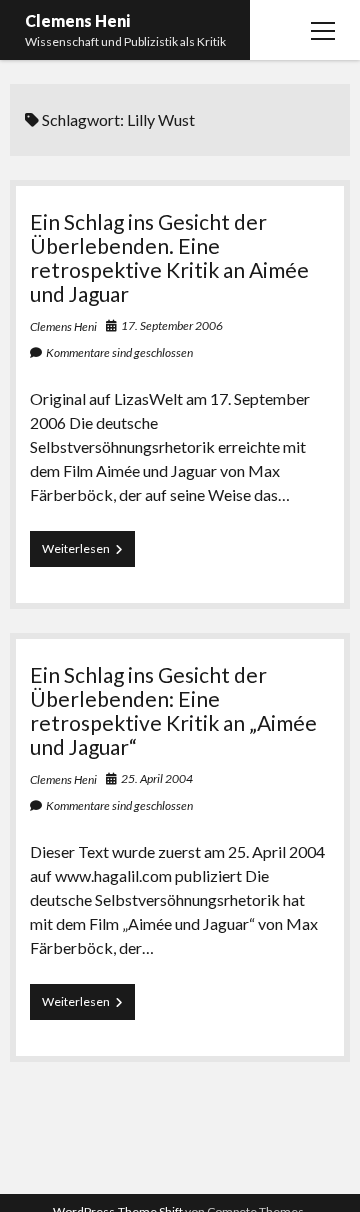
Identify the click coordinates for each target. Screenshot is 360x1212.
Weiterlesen (88, 553)
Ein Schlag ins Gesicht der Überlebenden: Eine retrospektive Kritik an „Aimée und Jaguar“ (173, 710)
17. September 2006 (172, 325)
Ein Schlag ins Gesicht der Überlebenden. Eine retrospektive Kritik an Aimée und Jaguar (169, 257)
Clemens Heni (77, 20)
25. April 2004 (157, 778)
